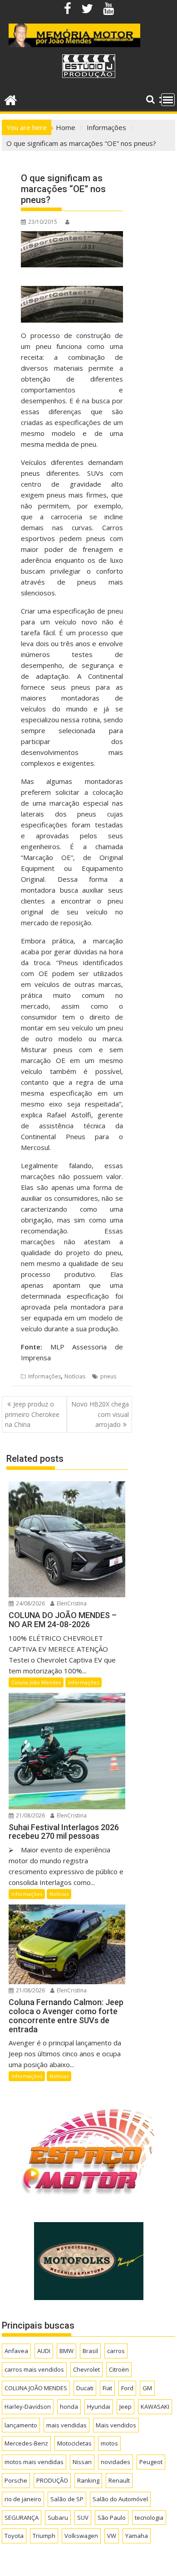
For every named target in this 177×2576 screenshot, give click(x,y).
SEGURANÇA (22, 2518)
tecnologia (149, 2518)
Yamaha (137, 2536)
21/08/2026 (30, 1815)
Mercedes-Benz (26, 2443)
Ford (127, 2388)
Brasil (90, 2351)
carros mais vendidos (34, 2369)
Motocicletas (74, 2443)
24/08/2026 (30, 1603)
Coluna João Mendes (36, 1682)
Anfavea (16, 2351)
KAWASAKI (155, 2407)
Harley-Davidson (28, 2407)
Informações (44, 1376)
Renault (119, 2480)
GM (147, 2388)
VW (112, 2536)
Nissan (82, 2462)
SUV (83, 2518)
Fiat (107, 2388)
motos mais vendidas (34, 2462)
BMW (66, 2351)
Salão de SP (67, 2499)
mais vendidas (66, 2425)
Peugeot (151, 2462)
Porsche (16, 2480)
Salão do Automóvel (120, 2499)
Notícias (75, 1376)
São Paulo (112, 2518)
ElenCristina (71, 1603)
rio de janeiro (23, 2499)
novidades (116, 2462)
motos (109, 2443)
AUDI (44, 2351)
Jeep (125, 2407)
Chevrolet (86, 2369)
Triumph (44, 2536)
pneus (108, 1376)
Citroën (119, 2369)
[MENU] (168, 100)
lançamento (21, 2425)
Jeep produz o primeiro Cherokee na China (32, 1414)
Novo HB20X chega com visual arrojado (100, 1414)
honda (69, 2407)
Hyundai (99, 2407)
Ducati (85, 2388)
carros (116, 2351)
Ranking (88, 2480)
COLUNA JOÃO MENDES (36, 2388)
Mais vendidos (116, 2425)
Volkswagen (81, 2536)
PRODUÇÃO (52, 2480)
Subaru (58, 2518)
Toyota (14, 2536)
